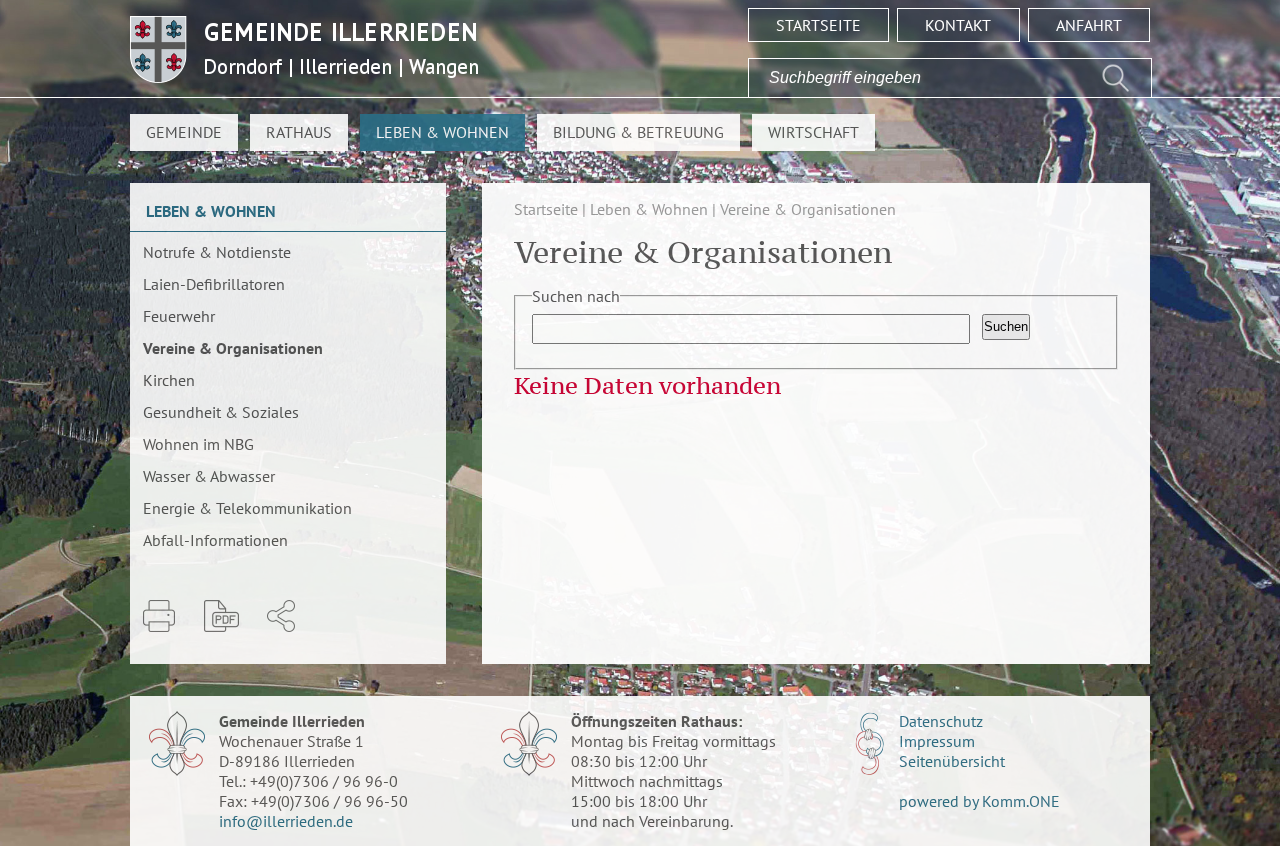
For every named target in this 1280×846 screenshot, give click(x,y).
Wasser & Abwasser (209, 476)
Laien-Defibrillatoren (214, 284)
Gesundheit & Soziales (221, 412)
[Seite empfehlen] (281, 616)
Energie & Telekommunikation (247, 508)
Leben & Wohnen (442, 132)
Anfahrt (1089, 25)
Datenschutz (941, 721)
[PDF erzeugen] (221, 616)
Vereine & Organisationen (233, 348)
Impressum (937, 741)
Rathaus (299, 132)
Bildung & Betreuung (638, 132)
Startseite (818, 25)
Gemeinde (184, 132)
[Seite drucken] (159, 616)
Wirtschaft (813, 132)
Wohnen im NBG (198, 444)
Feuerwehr (179, 316)
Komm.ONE (1021, 801)
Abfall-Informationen (215, 540)
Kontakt (958, 25)
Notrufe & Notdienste (217, 252)
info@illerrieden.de (286, 821)
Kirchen (169, 380)
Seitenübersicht (952, 761)
